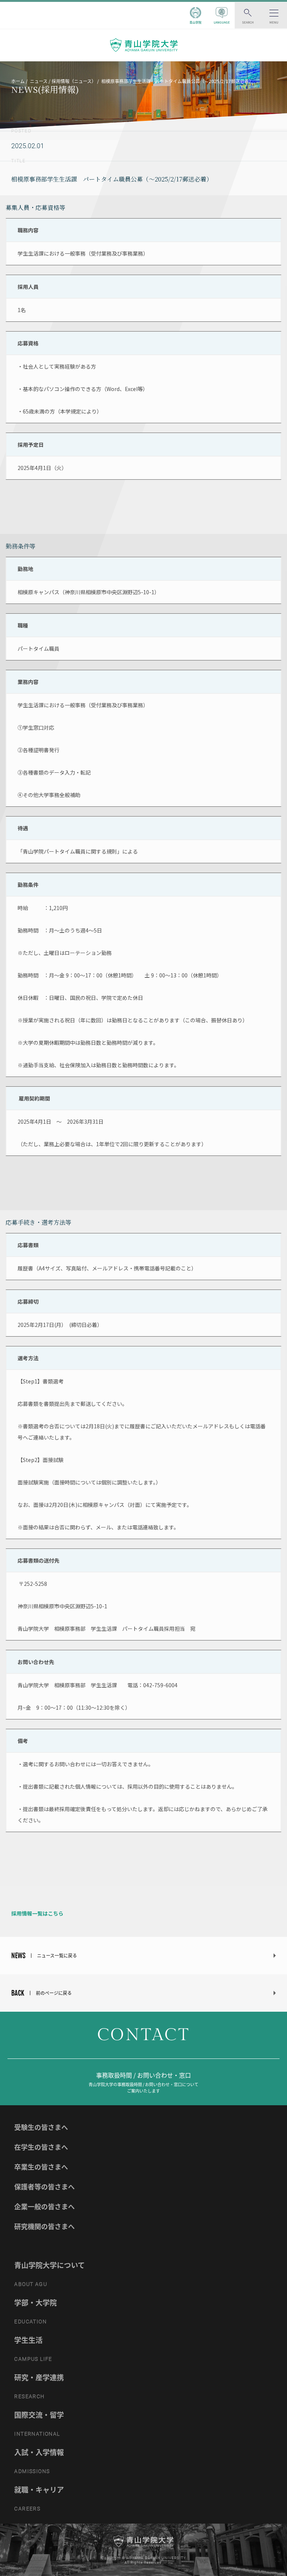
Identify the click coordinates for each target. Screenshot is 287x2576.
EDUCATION (30, 2322)
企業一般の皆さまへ (44, 2206)
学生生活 (28, 2340)
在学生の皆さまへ (41, 2147)
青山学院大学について (50, 2265)
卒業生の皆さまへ (41, 2167)
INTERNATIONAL (37, 2434)
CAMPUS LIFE (33, 2359)
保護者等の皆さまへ (44, 2187)
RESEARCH (29, 2396)
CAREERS (27, 2509)
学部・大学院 (36, 2302)
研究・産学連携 (39, 2377)
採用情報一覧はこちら (37, 1913)
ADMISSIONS (32, 2471)
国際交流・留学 (39, 2415)
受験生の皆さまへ (41, 2127)
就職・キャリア (39, 2490)
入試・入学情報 (39, 2452)
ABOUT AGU (31, 2284)
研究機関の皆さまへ (44, 2226)
